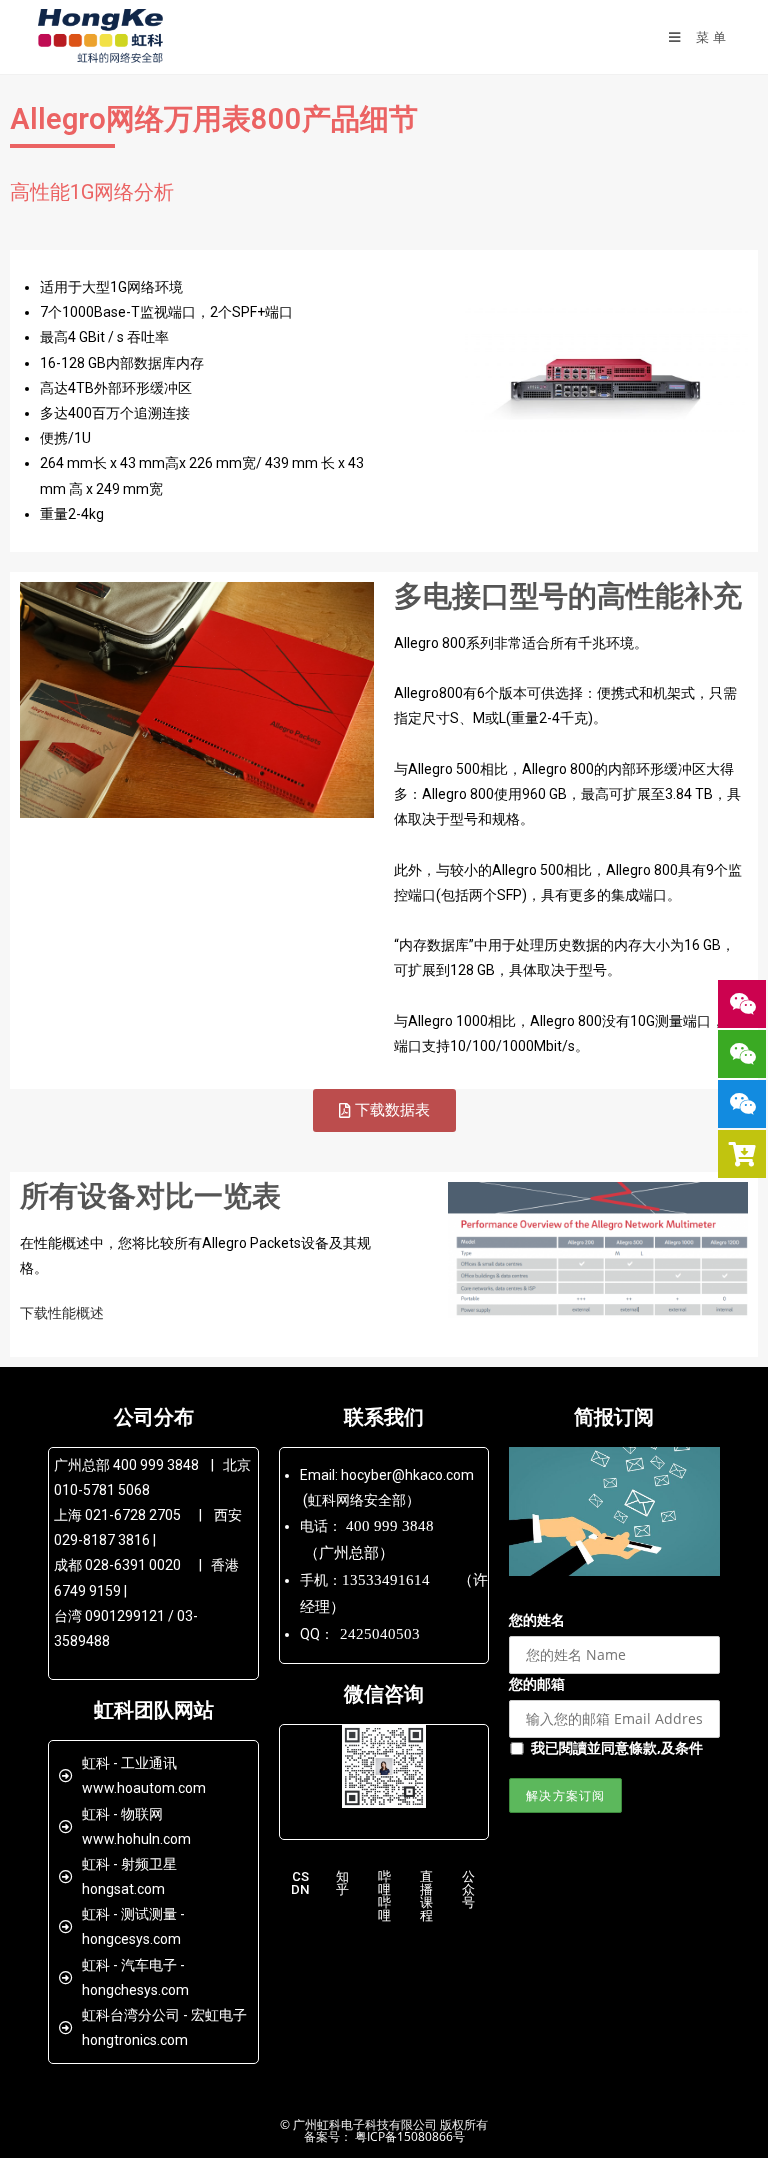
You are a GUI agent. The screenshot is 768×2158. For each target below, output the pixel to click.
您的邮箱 (537, 1683)
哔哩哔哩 (383, 1896)
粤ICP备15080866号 (408, 2136)
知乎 (341, 1883)
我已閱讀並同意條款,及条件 (617, 1747)
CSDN (300, 1883)
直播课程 (426, 1896)
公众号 (468, 1889)
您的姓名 (537, 1619)
